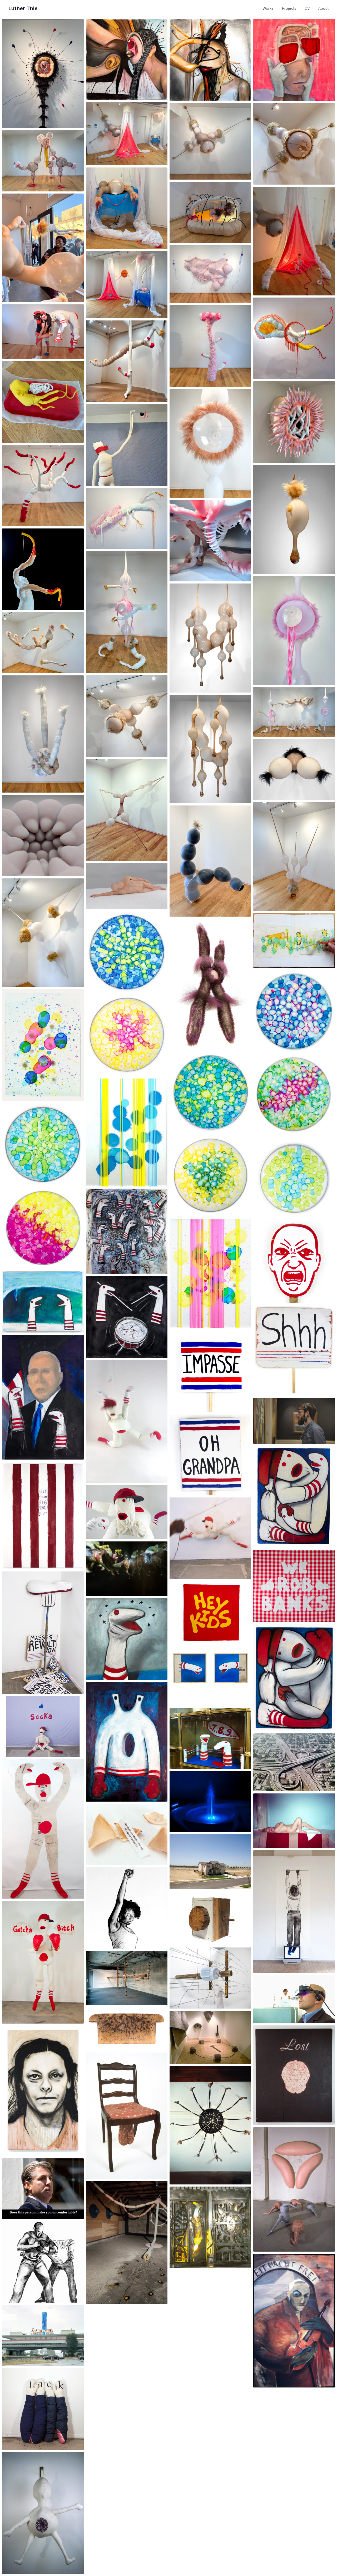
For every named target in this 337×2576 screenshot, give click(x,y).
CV (307, 8)
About (323, 8)
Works (268, 8)
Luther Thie (23, 8)
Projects (289, 8)
